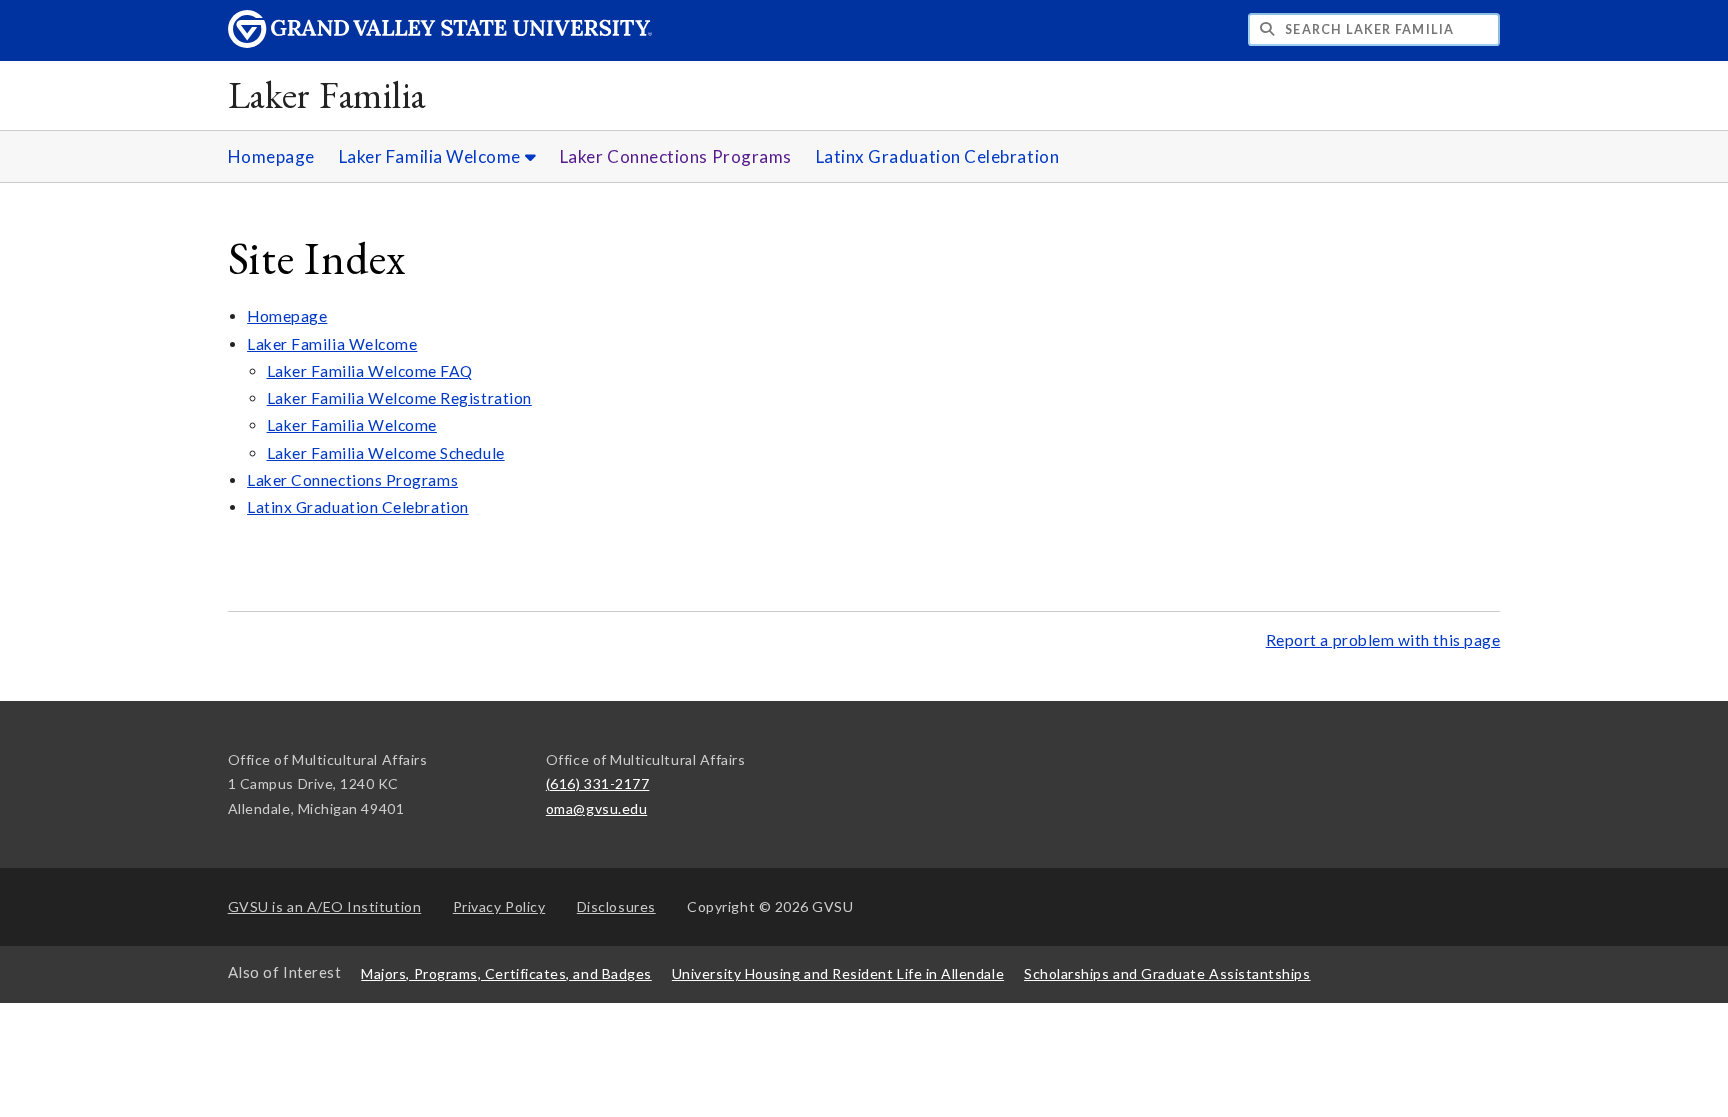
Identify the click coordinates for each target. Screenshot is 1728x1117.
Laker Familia (327, 94)
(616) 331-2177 (598, 783)
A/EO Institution (325, 906)
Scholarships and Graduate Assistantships (1167, 973)
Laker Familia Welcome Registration (399, 398)
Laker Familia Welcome (432, 156)
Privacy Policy (499, 906)
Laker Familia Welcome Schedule (386, 453)
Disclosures (616, 906)
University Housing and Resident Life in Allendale (838, 973)
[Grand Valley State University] (440, 42)
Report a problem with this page (1383, 640)
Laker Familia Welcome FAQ (370, 371)
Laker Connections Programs (676, 156)
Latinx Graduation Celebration (938, 156)
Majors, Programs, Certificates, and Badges (506, 973)
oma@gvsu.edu (596, 808)
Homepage (271, 156)
